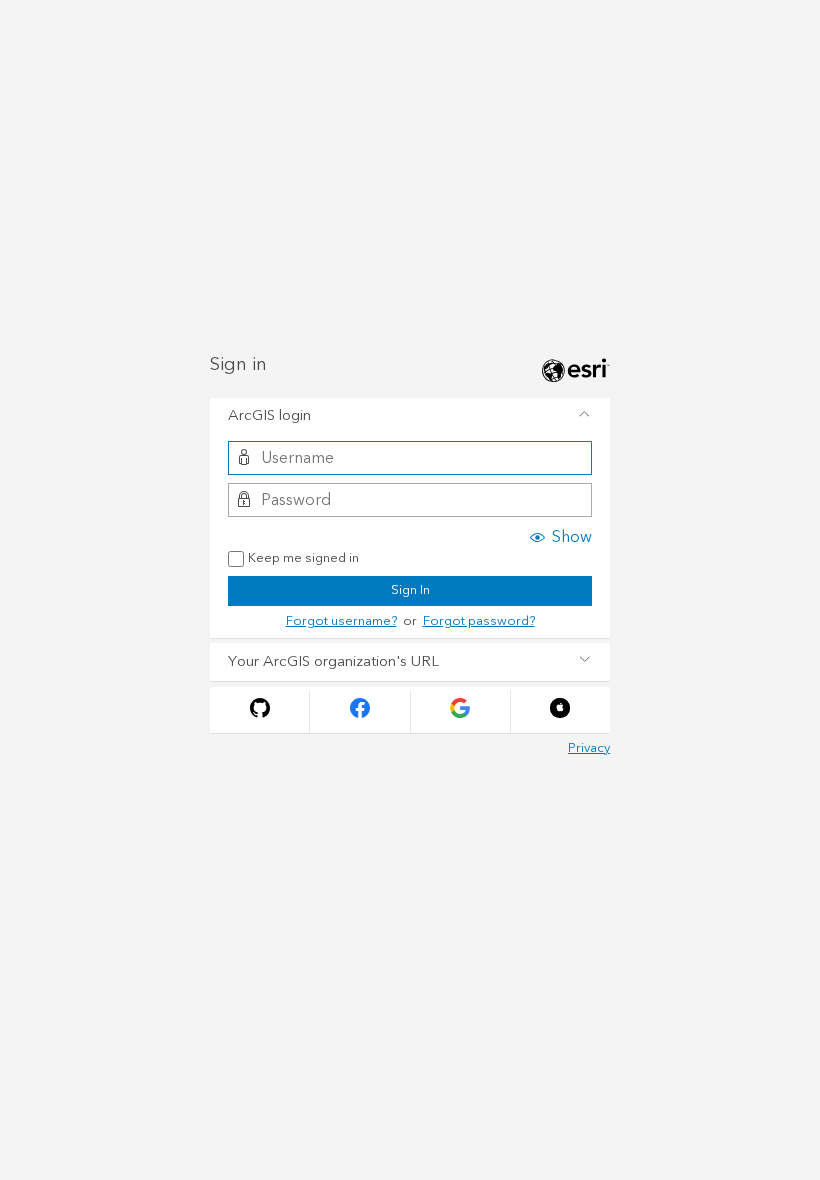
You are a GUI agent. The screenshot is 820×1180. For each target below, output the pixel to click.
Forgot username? (341, 621)
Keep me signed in (303, 559)
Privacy (589, 748)
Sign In (410, 590)
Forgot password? (479, 621)
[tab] (410, 417)
